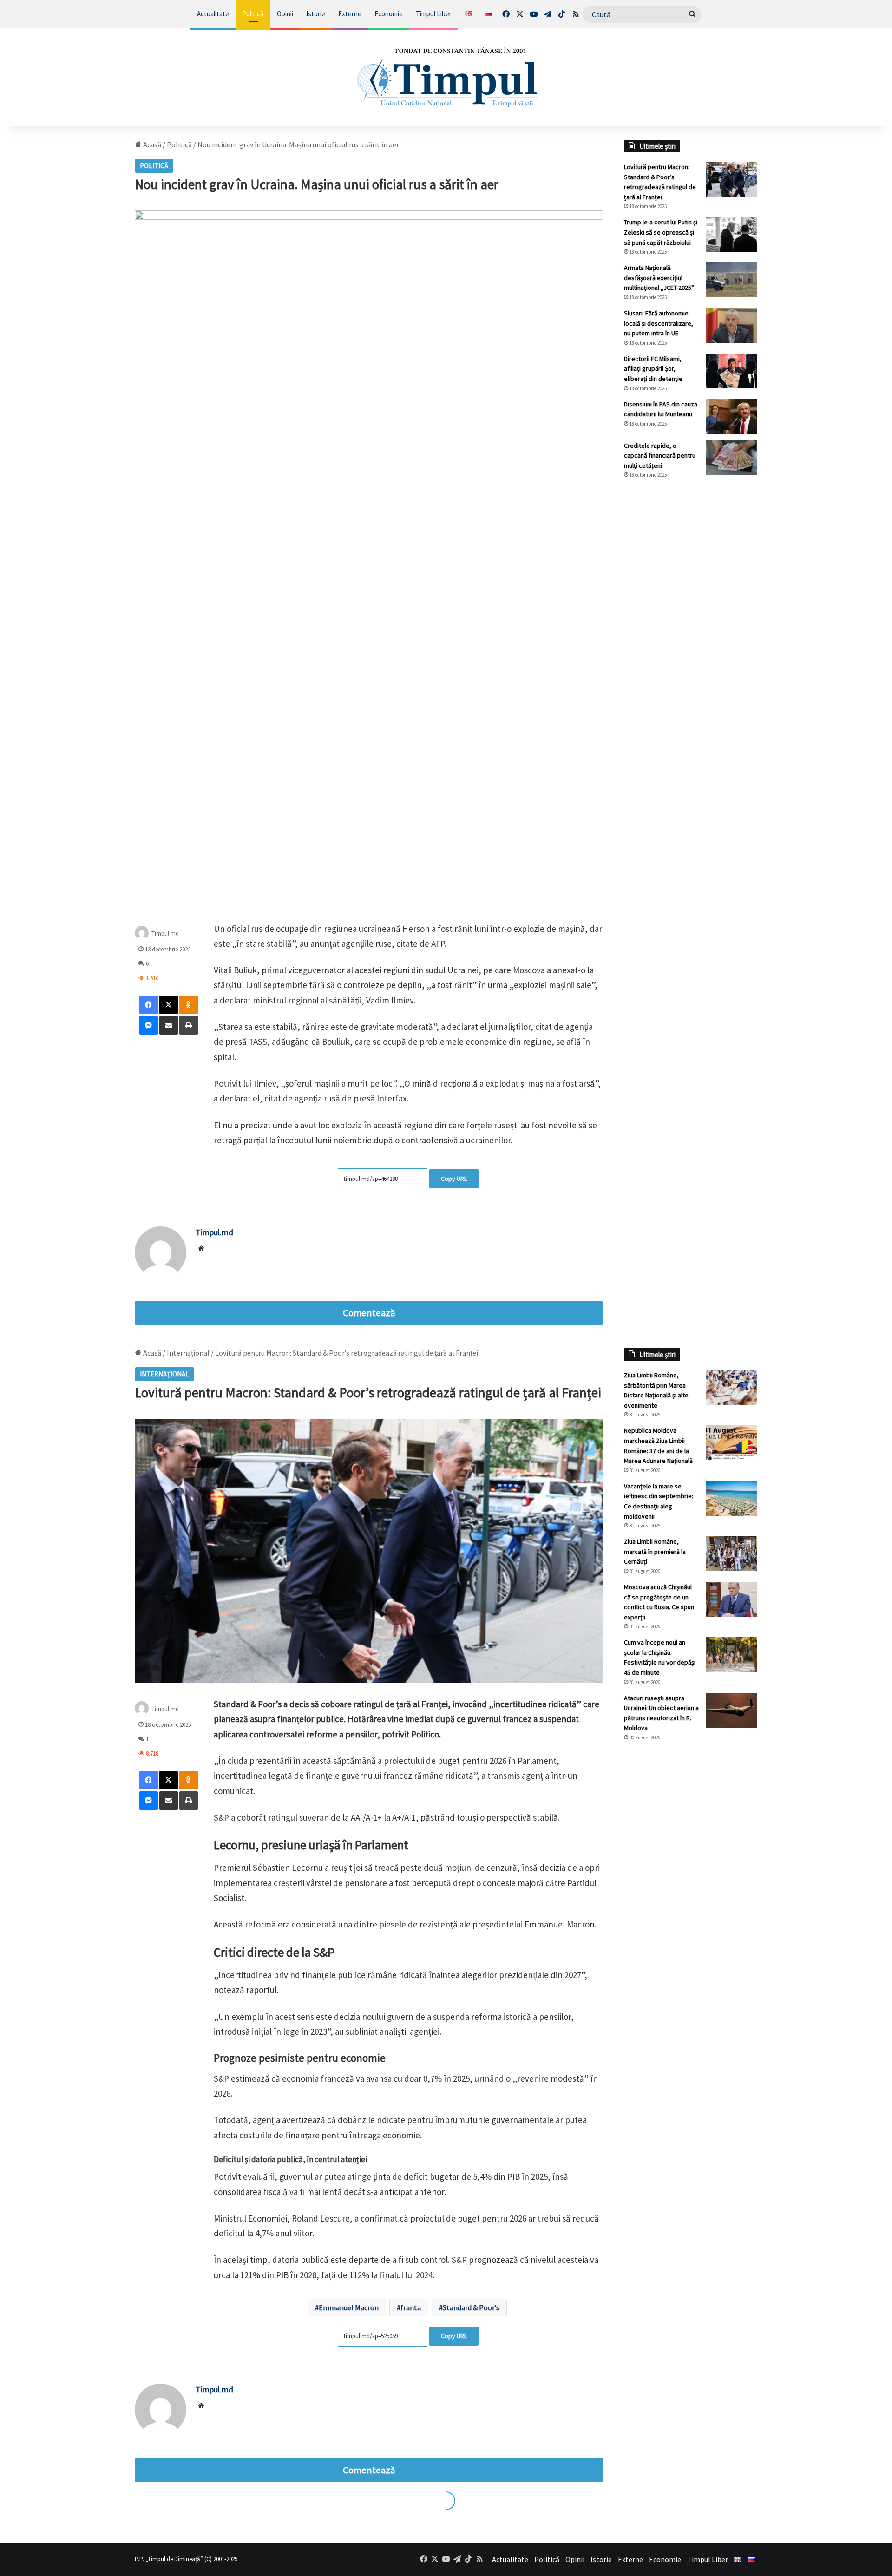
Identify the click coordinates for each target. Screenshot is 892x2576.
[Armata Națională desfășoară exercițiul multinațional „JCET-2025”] (732, 280)
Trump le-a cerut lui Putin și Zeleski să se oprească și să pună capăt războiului (661, 232)
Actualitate (213, 14)
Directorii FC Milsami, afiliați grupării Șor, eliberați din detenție (653, 369)
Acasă (151, 144)
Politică (253, 14)
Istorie (316, 14)
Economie (389, 14)
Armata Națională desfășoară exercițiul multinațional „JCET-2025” (659, 278)
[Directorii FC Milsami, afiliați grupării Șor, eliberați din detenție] (732, 371)
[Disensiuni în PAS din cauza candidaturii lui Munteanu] (732, 416)
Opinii (285, 14)
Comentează (369, 1313)
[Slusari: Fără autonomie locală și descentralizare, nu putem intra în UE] (732, 325)
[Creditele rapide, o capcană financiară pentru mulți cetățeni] (732, 458)
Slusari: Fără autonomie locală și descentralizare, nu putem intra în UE (659, 323)
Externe (350, 14)
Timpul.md (165, 933)
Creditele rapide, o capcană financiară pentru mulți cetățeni (660, 456)
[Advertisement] (691, 642)
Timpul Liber (434, 14)
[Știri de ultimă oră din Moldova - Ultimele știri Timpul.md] (446, 77)
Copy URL (454, 1179)
